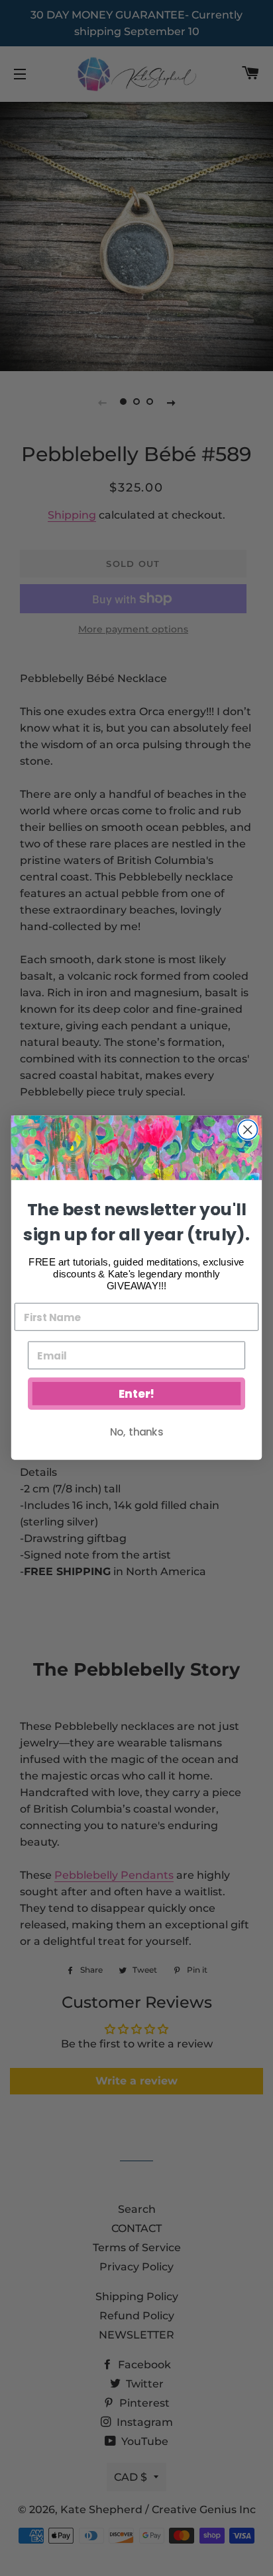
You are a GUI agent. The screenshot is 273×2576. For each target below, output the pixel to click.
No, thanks (136, 1432)
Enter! (136, 1395)
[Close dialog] (247, 1130)
